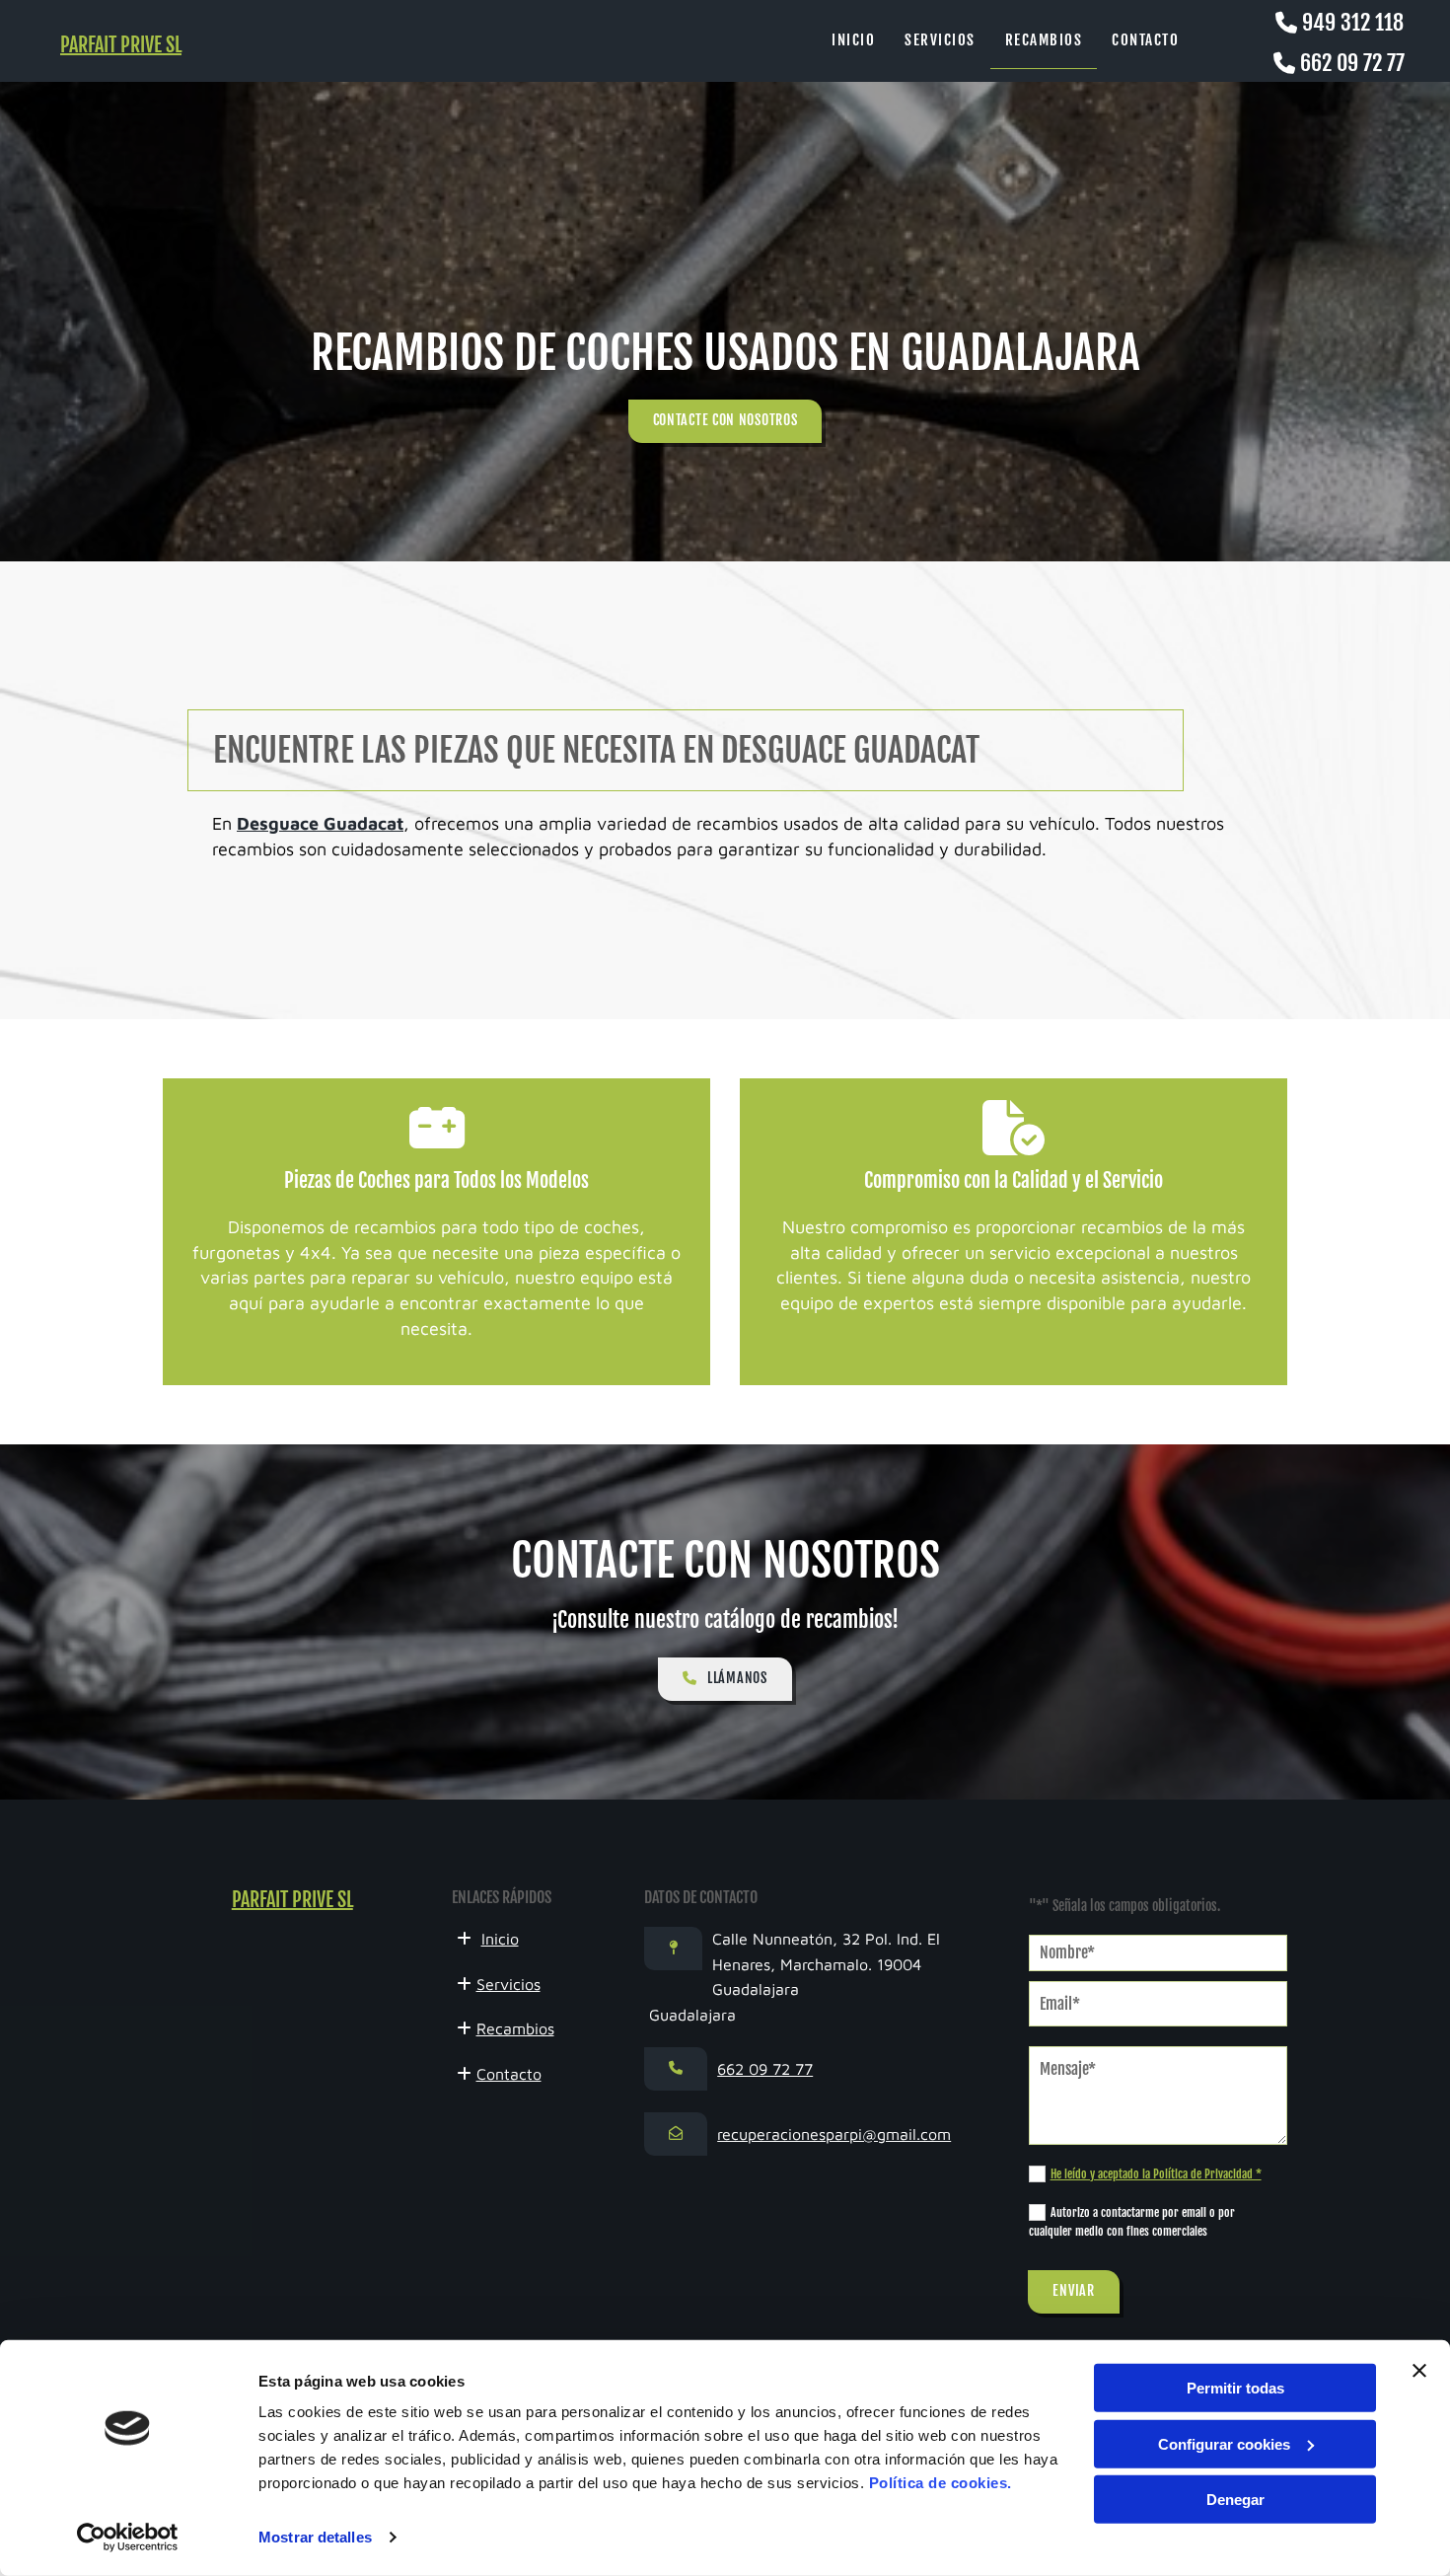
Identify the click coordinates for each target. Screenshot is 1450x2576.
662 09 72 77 (1352, 63)
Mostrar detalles (315, 2537)
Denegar (1235, 2500)
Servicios (940, 40)
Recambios (1044, 40)
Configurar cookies (1224, 2443)
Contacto (1145, 40)
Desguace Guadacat (320, 823)
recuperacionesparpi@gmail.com (834, 2134)
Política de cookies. (941, 2483)
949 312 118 (1353, 22)
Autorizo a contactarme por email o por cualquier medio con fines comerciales (1132, 2222)
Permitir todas (1235, 2388)
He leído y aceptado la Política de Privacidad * (1156, 2174)
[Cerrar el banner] (1419, 2371)
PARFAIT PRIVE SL (121, 45)
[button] (725, 421)
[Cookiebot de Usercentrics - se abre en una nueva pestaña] (128, 2538)
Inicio (853, 40)
